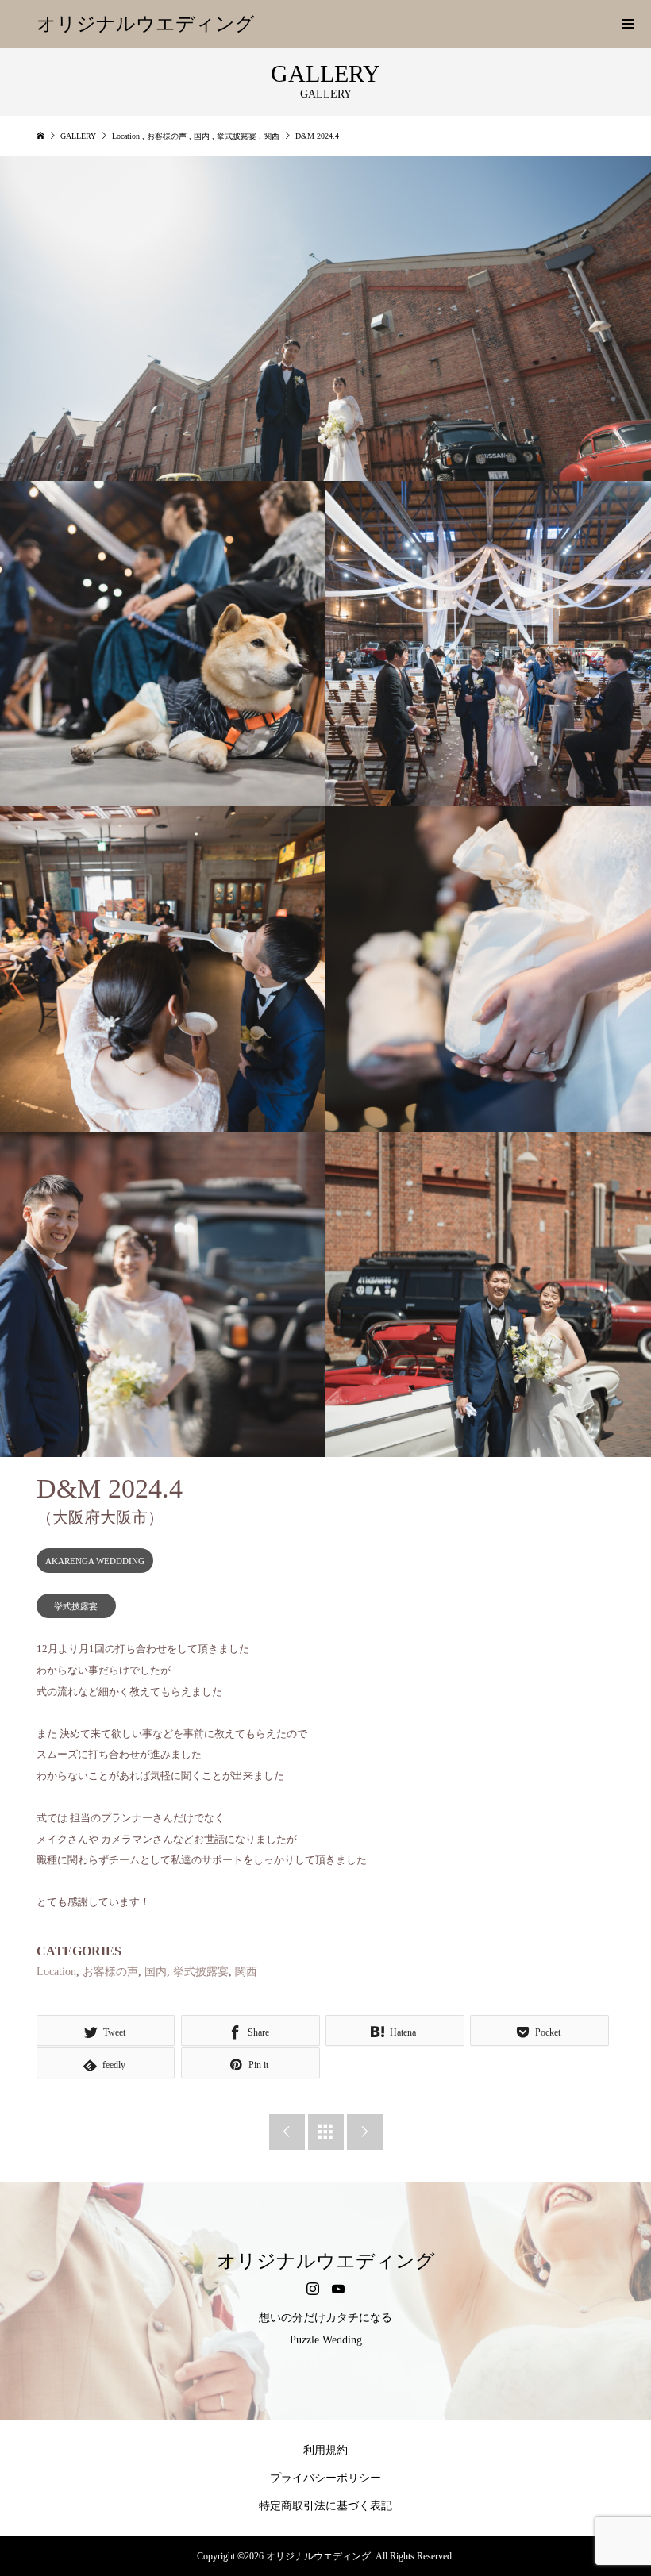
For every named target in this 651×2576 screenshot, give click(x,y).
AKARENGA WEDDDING (95, 1561)
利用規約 (325, 2450)
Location (56, 1972)
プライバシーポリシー (325, 2478)
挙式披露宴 (76, 1606)
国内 (156, 1972)
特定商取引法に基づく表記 (325, 2506)
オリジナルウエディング (146, 24)
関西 (246, 1972)
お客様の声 (110, 1972)
